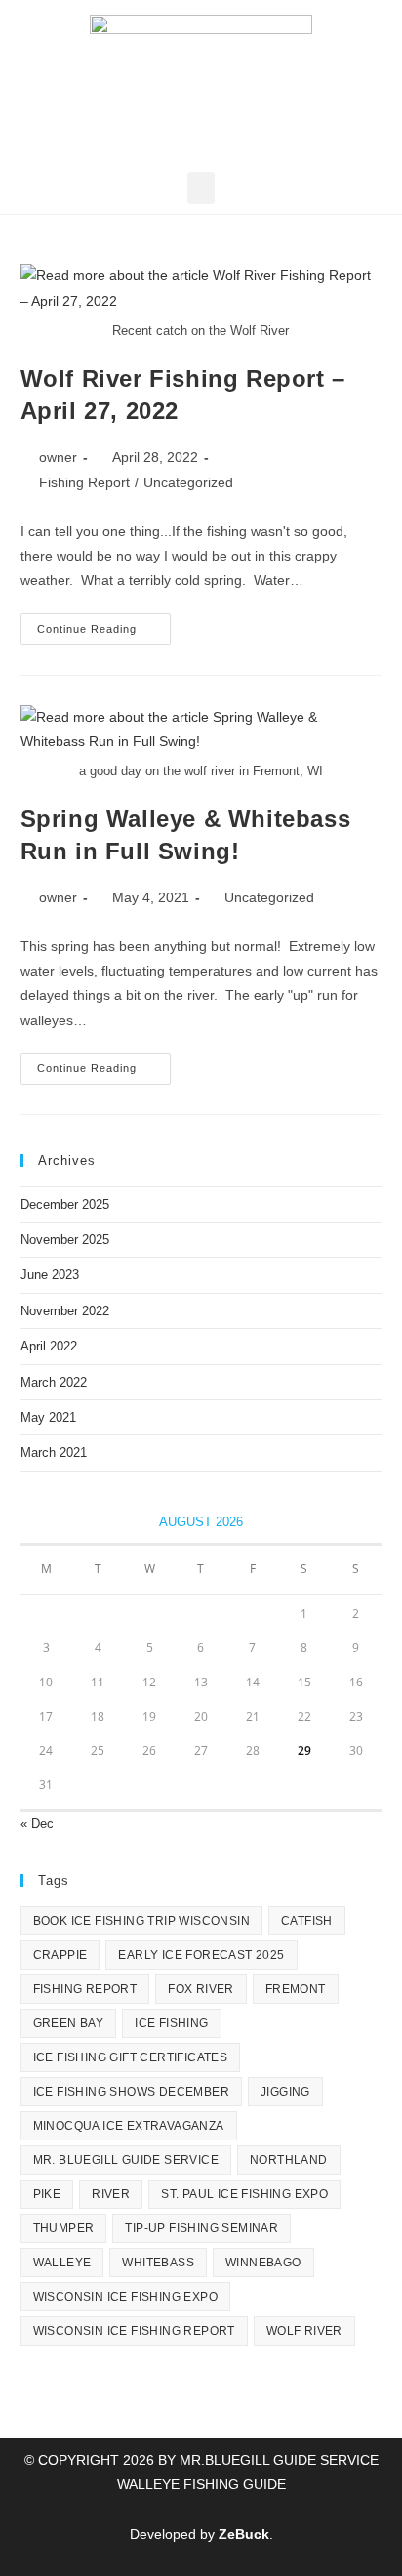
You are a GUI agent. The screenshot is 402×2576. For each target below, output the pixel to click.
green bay (69, 2023)
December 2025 (65, 1205)
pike (47, 2194)
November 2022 (65, 1311)
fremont (296, 1989)
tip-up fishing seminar (201, 2228)
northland (289, 2160)
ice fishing (171, 2023)
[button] (201, 188)
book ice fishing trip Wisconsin (141, 1921)
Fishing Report (84, 482)
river (111, 2194)
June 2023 (50, 1275)
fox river (201, 1989)
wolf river (304, 2331)
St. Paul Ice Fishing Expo (244, 2194)
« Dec (37, 1824)
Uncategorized (188, 482)
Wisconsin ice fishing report (134, 2331)
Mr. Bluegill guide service (126, 2160)
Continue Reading (104, 624)
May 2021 (48, 1417)
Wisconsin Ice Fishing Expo (125, 2297)
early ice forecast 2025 (201, 1955)
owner (58, 457)
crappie (60, 1955)
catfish (307, 1921)
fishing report (85, 1989)
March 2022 (54, 1382)
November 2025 (65, 1240)
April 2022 (49, 1346)
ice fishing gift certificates (131, 2057)
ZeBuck (244, 2534)
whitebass (158, 2263)
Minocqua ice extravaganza (129, 2126)
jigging (285, 2092)
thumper (64, 2228)
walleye (62, 2263)
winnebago (263, 2263)
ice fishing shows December (131, 2092)
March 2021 (54, 1453)
